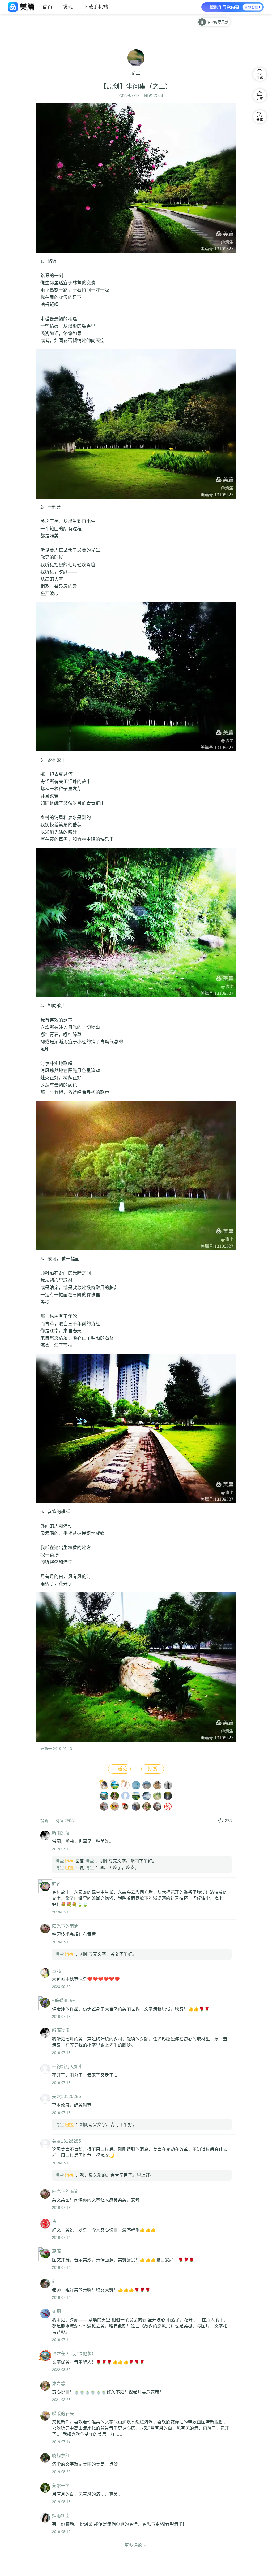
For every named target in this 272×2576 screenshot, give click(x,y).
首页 (47, 7)
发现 (68, 7)
